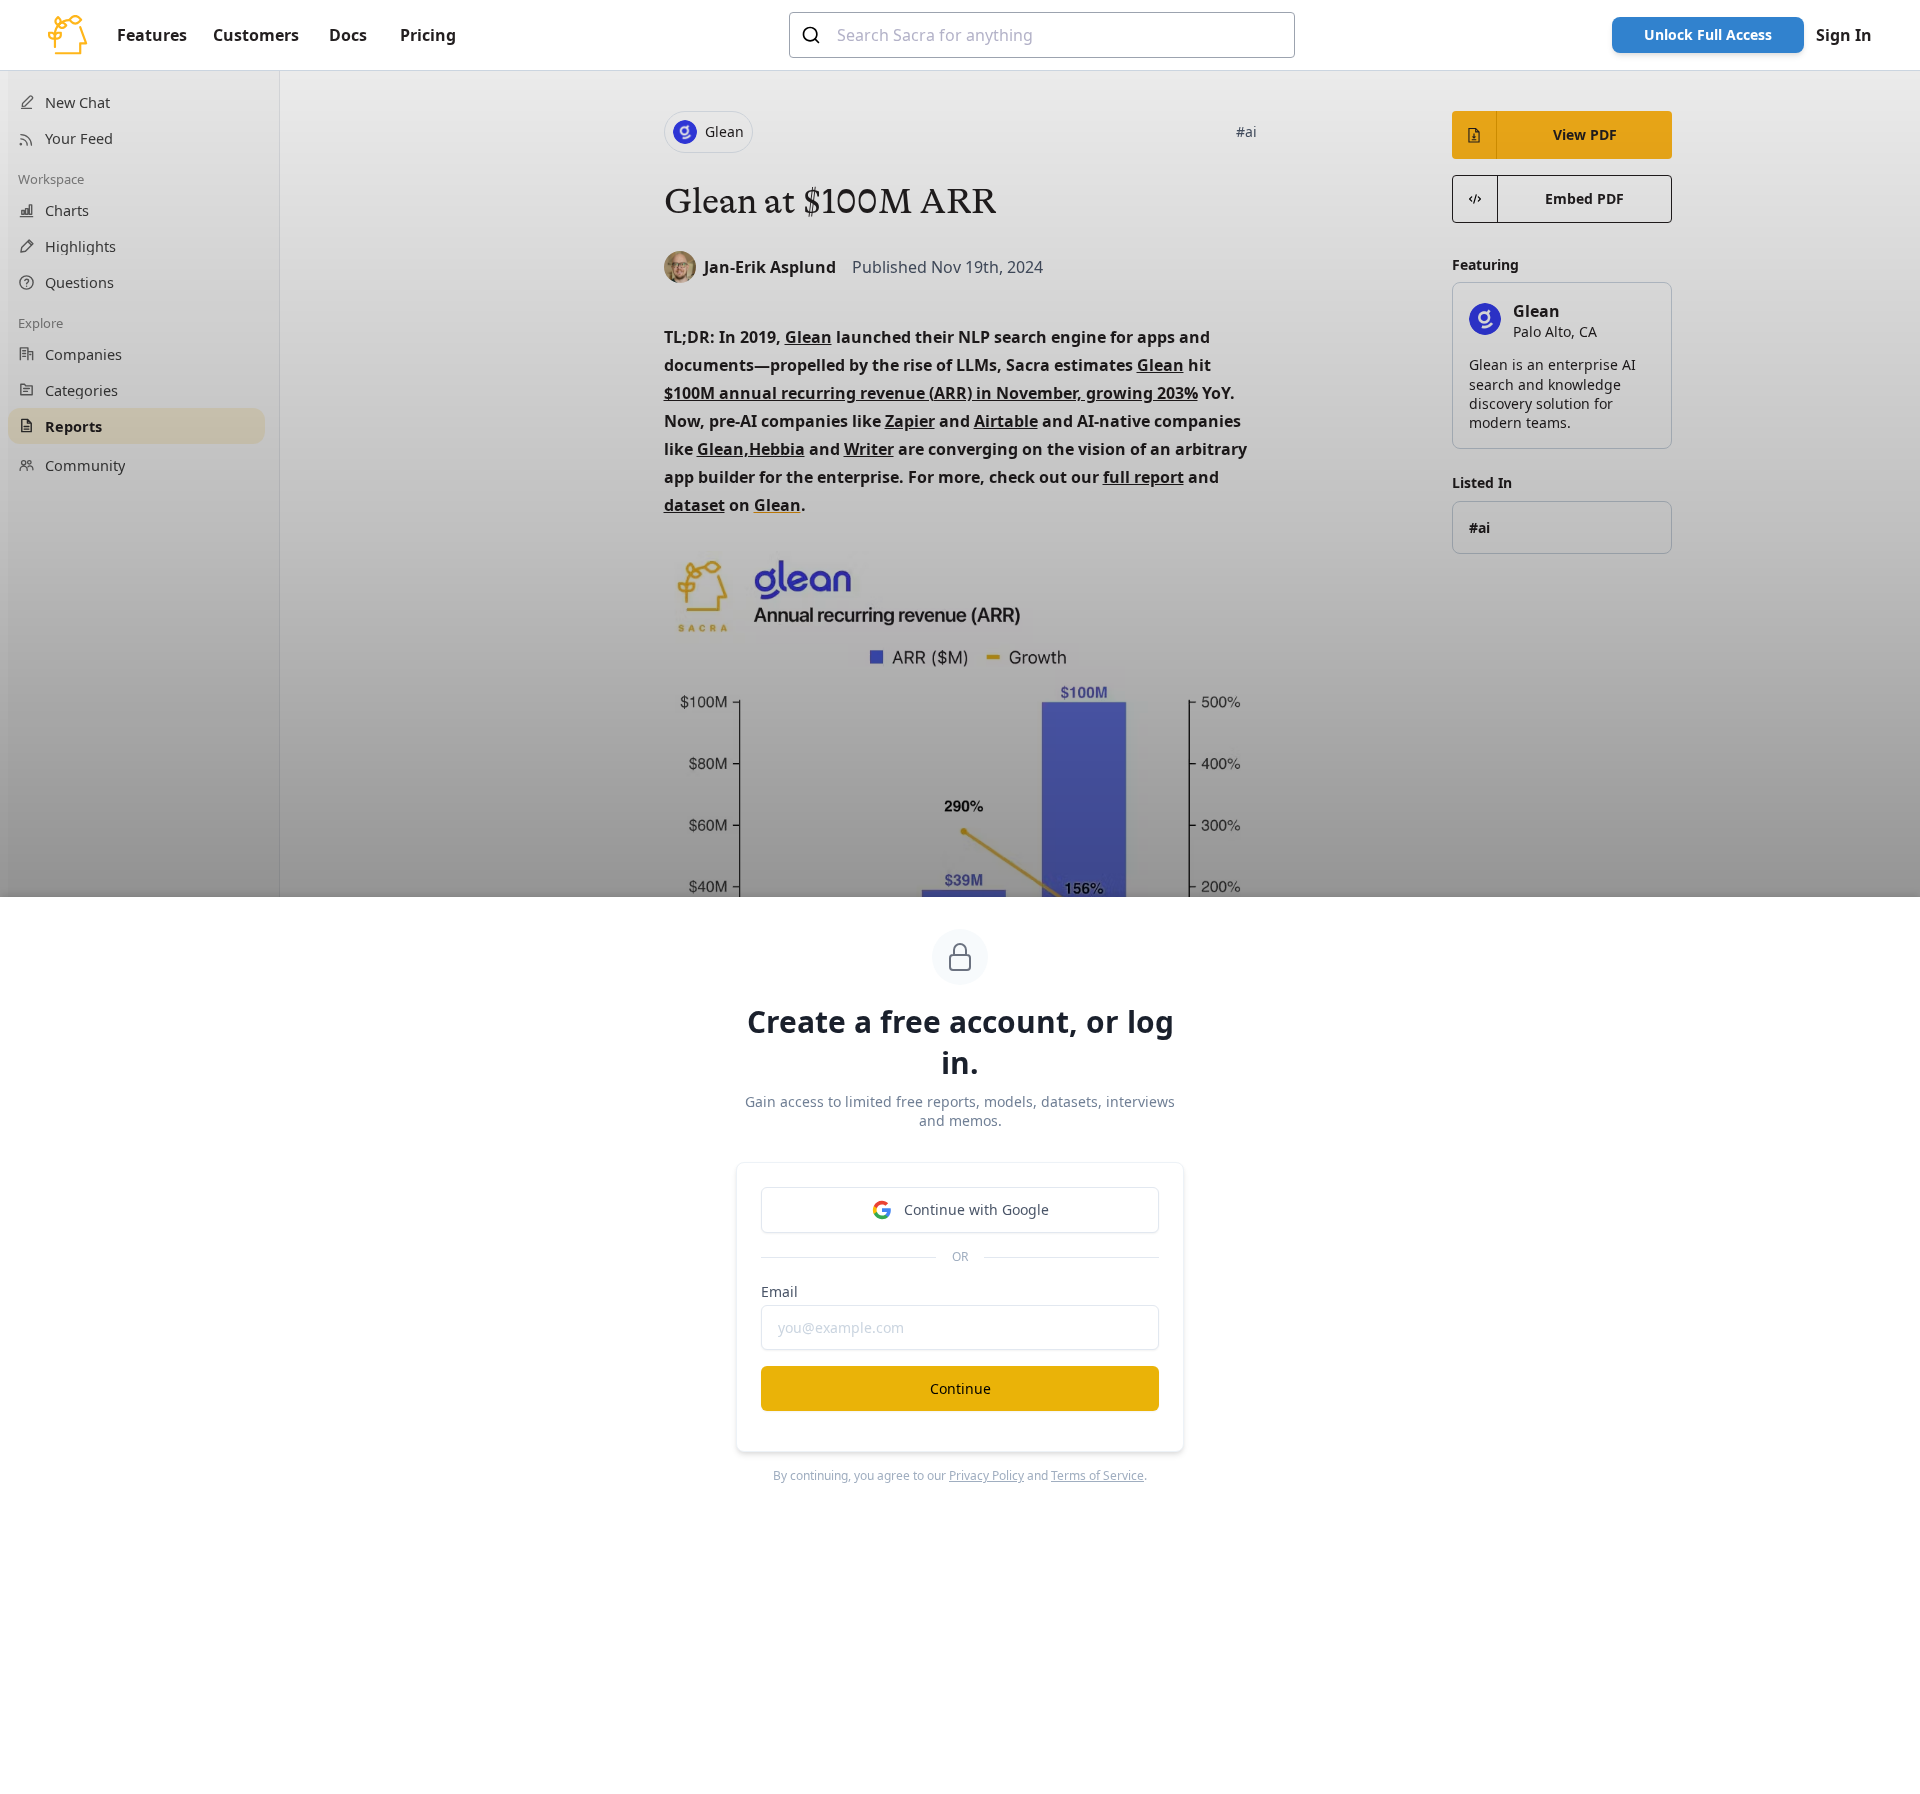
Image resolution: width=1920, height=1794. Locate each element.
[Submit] (813, 35)
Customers (256, 35)
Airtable (1006, 421)
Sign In (1844, 35)
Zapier (910, 421)
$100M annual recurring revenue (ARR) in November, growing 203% (931, 393)
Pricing (428, 35)
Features (152, 35)
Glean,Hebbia (751, 449)
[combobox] (1042, 35)
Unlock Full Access (1708, 34)
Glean (777, 505)
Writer (869, 449)
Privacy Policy (986, 1475)
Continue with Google (976, 1209)
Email (779, 1291)
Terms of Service (1097, 1475)
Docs (348, 35)
